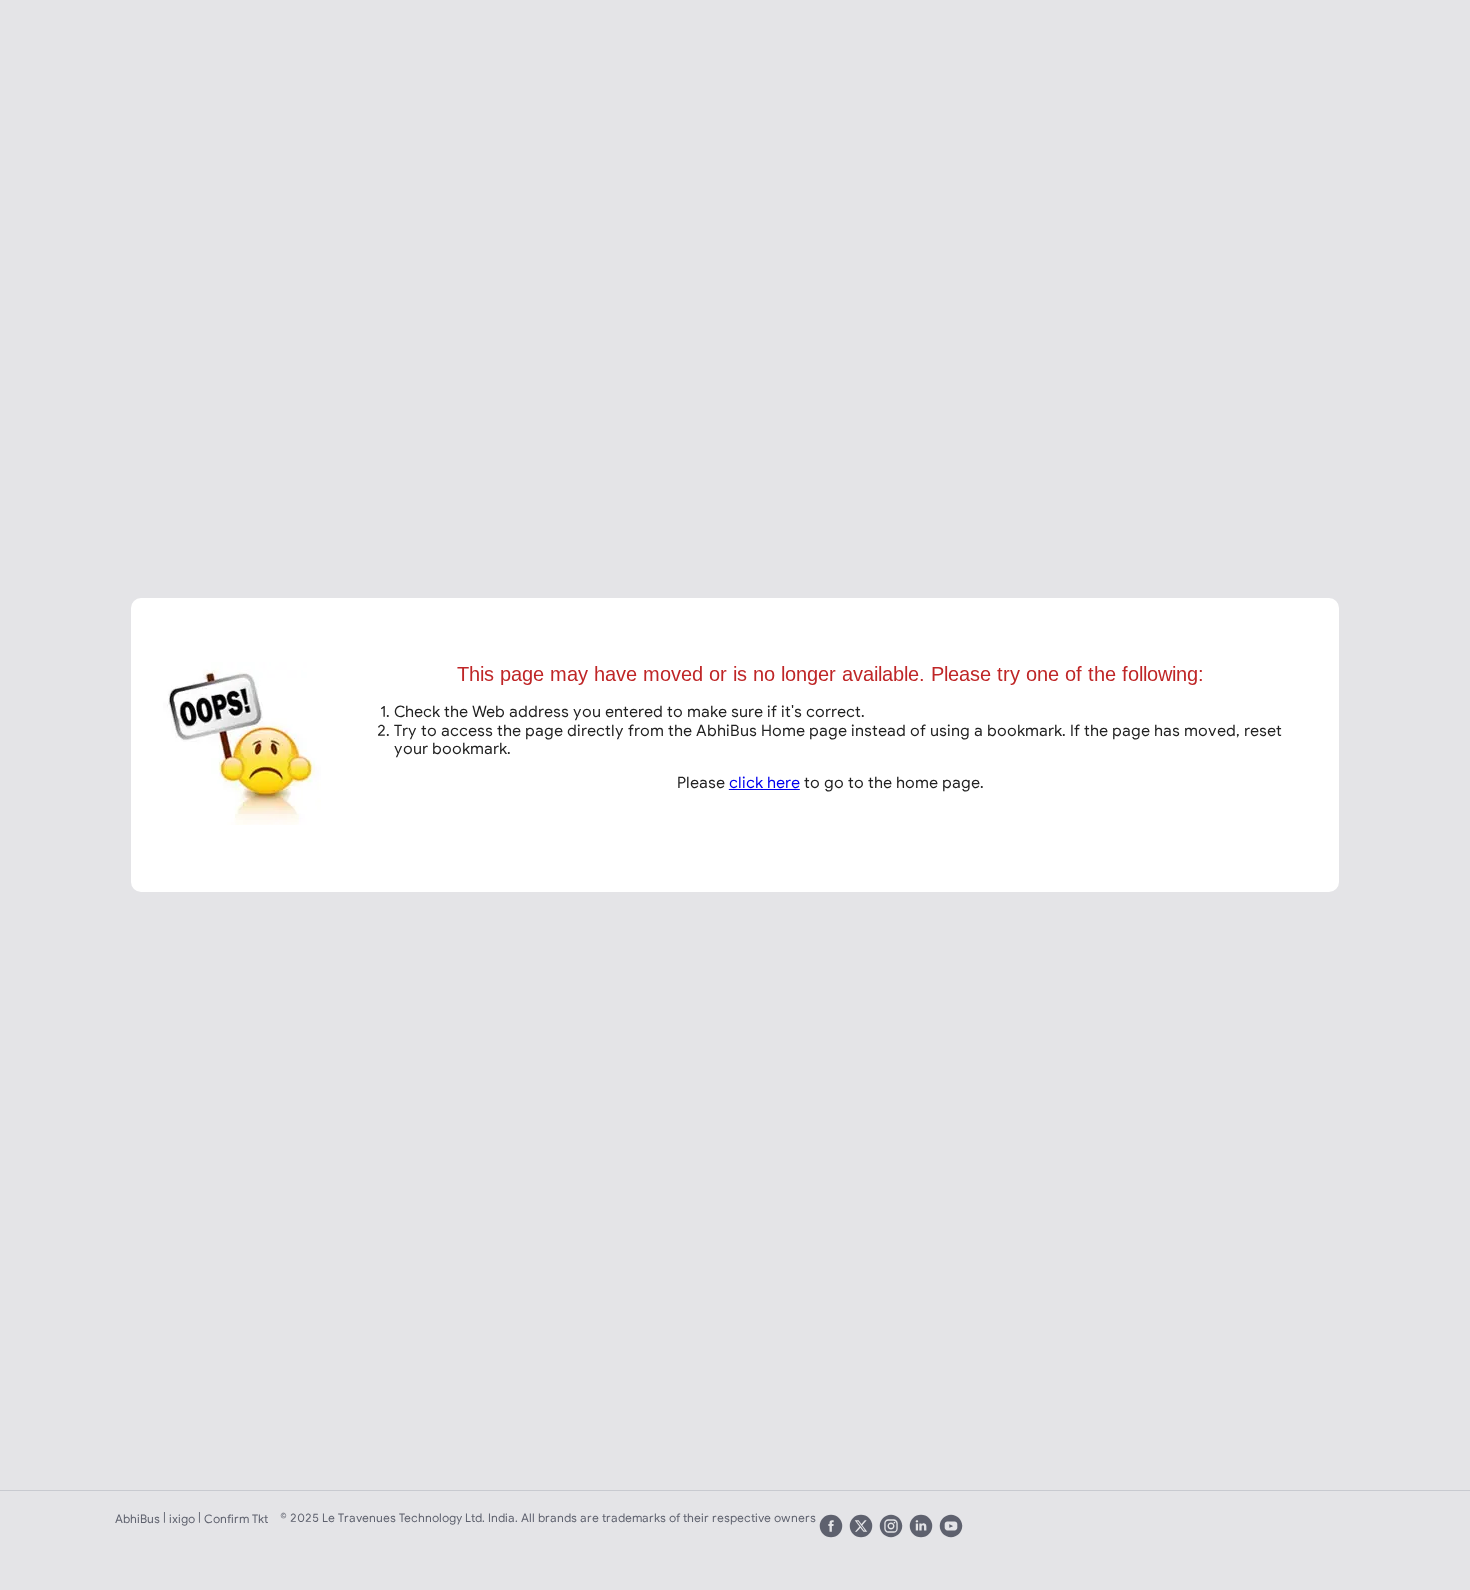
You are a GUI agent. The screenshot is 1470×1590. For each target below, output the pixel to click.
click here (764, 782)
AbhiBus (137, 1518)
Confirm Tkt (236, 1518)
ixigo (182, 1518)
